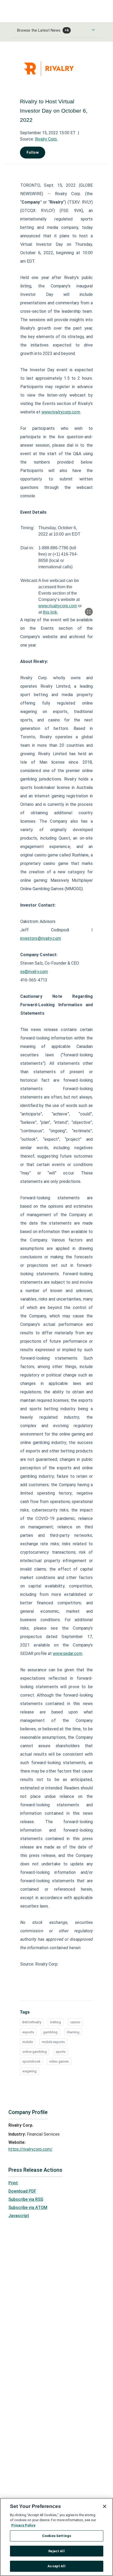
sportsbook (31, 2061)
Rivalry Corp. (46, 139)
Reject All (56, 2551)
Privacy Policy (23, 2525)
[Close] (105, 2506)
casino (75, 2022)
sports (61, 2052)
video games (59, 2061)
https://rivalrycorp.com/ (30, 2149)
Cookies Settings (56, 2536)
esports (28, 2032)
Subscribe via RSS (26, 2199)
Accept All (56, 2566)
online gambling (35, 2052)
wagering (29, 2071)
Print (13, 2183)
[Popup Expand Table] (89, 612)
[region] (56, 2537)
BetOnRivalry (32, 2022)
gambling (50, 2032)
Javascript (19, 2216)
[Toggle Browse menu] (93, 30)
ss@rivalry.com (34, 972)
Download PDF (22, 2191)
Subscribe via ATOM (28, 2207)
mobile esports (53, 2042)
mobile (28, 2042)
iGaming (73, 2032)
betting (56, 2022)
